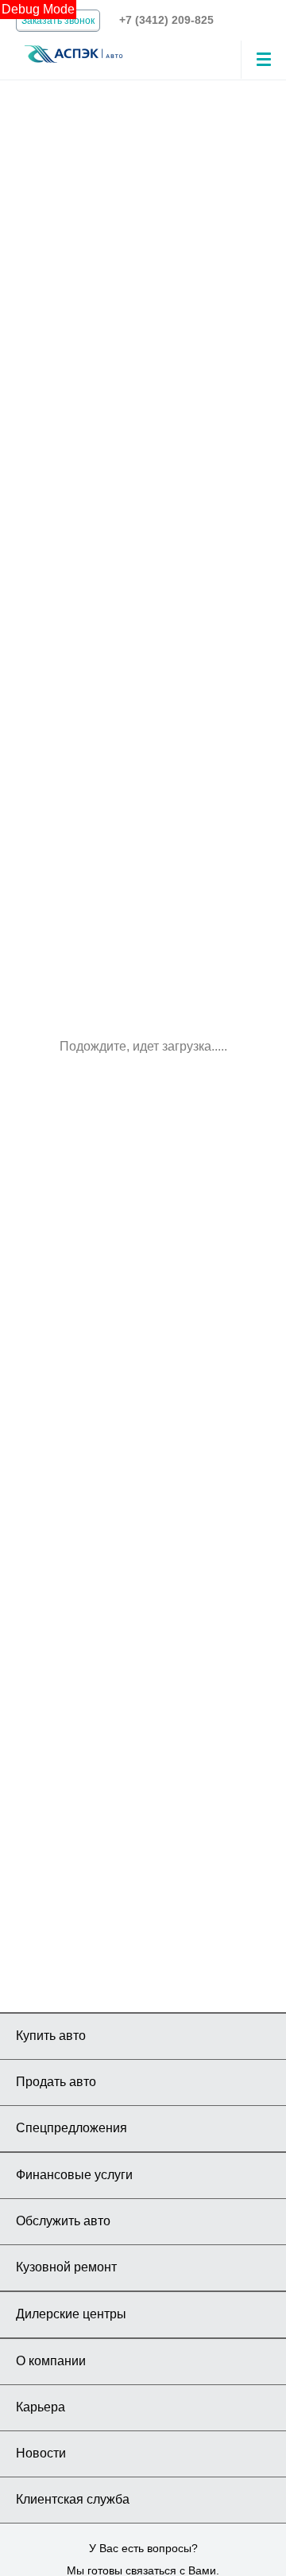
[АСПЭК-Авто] (73, 53)
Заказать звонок (58, 21)
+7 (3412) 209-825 (166, 20)
